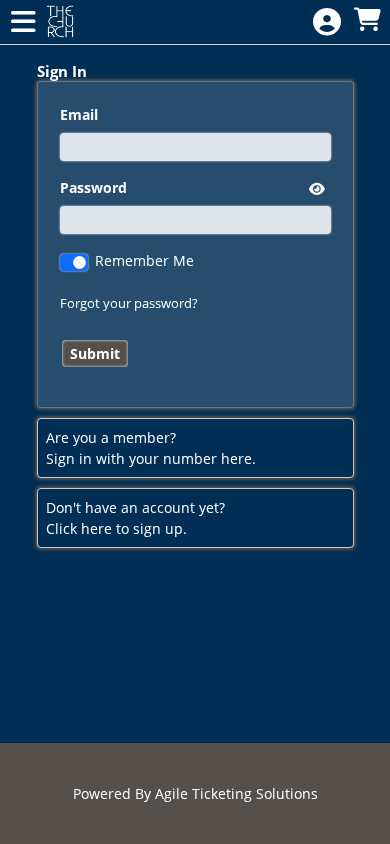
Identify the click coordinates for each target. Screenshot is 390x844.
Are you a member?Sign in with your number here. (151, 448)
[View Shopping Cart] (367, 20)
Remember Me (144, 260)
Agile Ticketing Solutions (236, 793)
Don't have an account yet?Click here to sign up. (135, 518)
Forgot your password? (129, 303)
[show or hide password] (315, 188)
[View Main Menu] (23, 22)
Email (79, 114)
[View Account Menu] (327, 22)
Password (93, 187)
